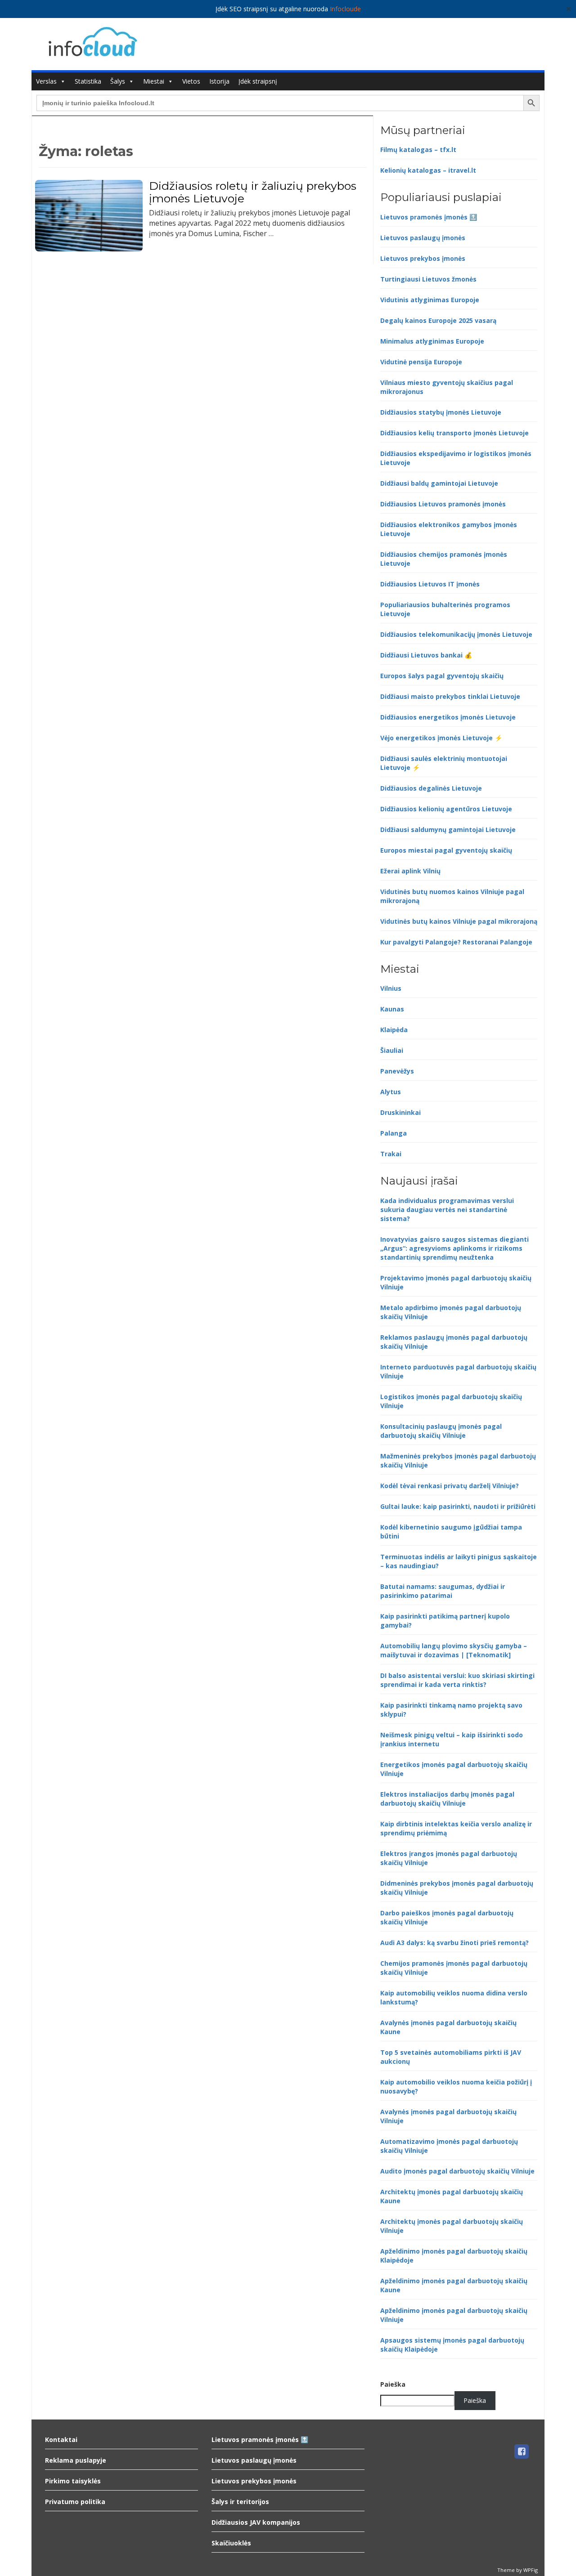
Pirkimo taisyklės (73, 2481)
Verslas (46, 81)
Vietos (191, 81)
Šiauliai (392, 1050)
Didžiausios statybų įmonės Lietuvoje (441, 412)
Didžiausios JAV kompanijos (256, 2522)
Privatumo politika (75, 2502)
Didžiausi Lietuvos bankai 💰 (426, 655)
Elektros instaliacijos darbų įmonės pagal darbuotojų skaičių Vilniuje (447, 1799)
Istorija (219, 81)
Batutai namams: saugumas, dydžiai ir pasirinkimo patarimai (443, 1591)
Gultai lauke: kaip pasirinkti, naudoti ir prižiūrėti (458, 1506)
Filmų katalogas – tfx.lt (418, 150)
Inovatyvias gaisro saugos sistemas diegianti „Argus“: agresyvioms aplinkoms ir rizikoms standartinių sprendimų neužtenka (454, 1248)
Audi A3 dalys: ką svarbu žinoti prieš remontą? (454, 1943)
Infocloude (345, 9)
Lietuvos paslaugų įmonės (423, 238)
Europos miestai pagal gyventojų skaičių (446, 850)
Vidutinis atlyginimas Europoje (430, 300)
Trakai (391, 1154)
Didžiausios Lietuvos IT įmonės (430, 584)
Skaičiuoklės (231, 2543)
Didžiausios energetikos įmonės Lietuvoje (448, 717)
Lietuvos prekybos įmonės (423, 258)
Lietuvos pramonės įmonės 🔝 (429, 217)
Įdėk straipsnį (258, 81)
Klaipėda (394, 1030)
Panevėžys (397, 1071)
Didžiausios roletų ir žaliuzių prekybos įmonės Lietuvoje (253, 192)
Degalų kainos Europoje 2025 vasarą (438, 320)
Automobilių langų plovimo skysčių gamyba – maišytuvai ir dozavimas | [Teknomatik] (454, 1650)
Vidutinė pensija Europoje (421, 362)
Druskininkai (400, 1112)
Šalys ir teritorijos (240, 2502)
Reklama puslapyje (76, 2460)
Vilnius (391, 988)
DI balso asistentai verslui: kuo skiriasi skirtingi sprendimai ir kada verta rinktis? (457, 1680)
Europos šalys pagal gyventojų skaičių (442, 676)
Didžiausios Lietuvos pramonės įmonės (443, 504)
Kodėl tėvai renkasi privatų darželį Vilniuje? (450, 1486)
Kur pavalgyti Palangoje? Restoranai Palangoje (456, 942)
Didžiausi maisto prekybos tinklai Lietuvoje (450, 696)
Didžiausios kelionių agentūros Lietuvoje (446, 809)
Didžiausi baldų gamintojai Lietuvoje (439, 483)
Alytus (391, 1092)
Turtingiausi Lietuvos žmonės (428, 279)
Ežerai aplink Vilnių (410, 871)
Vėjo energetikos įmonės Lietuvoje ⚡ (441, 738)
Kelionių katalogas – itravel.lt (428, 170)
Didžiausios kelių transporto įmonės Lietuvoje (454, 433)
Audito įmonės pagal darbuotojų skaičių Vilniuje (457, 2171)
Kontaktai (61, 2440)
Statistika (88, 81)
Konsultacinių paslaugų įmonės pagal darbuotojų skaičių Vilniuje (441, 1431)
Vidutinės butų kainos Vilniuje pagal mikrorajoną (459, 921)
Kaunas (392, 1009)
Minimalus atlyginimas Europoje (432, 341)
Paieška (393, 2384)
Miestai (154, 81)
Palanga (394, 1133)
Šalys (118, 81)
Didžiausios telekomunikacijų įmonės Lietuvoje (456, 634)
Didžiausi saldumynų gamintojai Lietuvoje (448, 830)
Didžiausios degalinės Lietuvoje (431, 788)
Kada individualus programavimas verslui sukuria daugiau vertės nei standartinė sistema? (447, 1210)
